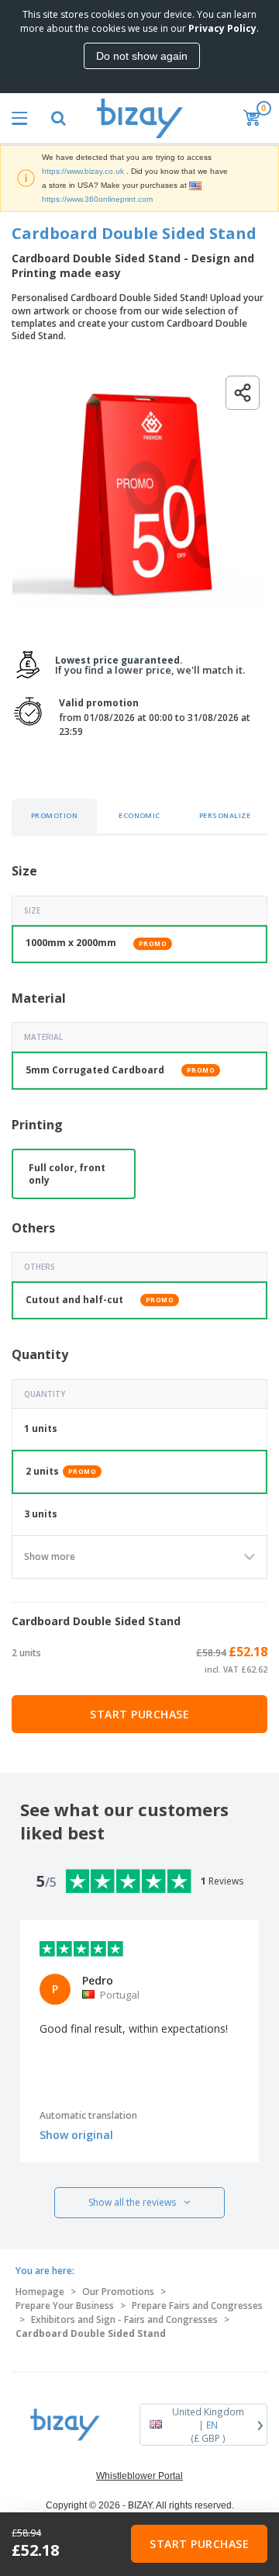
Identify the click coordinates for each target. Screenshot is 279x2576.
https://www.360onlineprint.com (97, 199)
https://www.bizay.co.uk (83, 171)
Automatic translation (88, 2115)
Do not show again (142, 56)
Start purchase (139, 1714)
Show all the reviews (132, 2202)
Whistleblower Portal (139, 2476)
